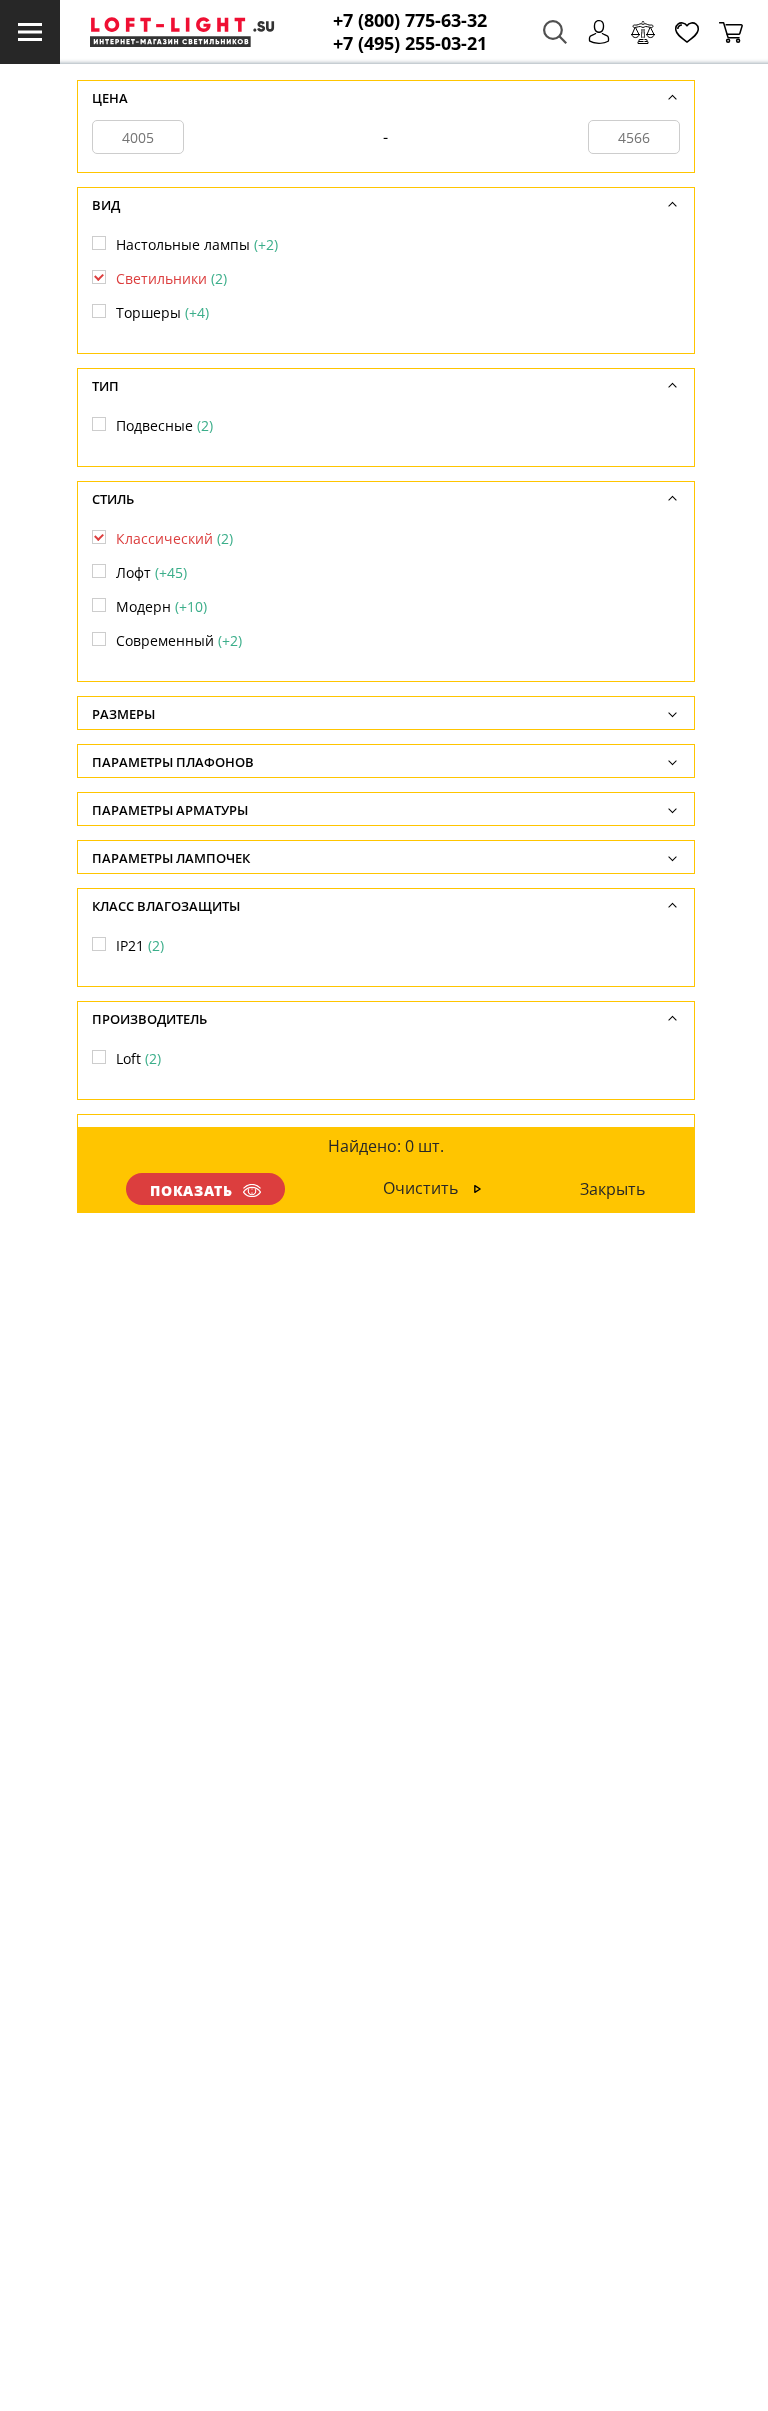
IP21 (140, 945)
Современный (179, 640)
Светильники (171, 278)
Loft (138, 1058)
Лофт (151, 572)
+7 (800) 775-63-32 (410, 20)
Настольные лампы (197, 244)
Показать (192, 1190)
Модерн (161, 606)
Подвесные (164, 425)
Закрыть (612, 1189)
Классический (174, 538)
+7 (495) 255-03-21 (410, 43)
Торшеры (162, 312)
